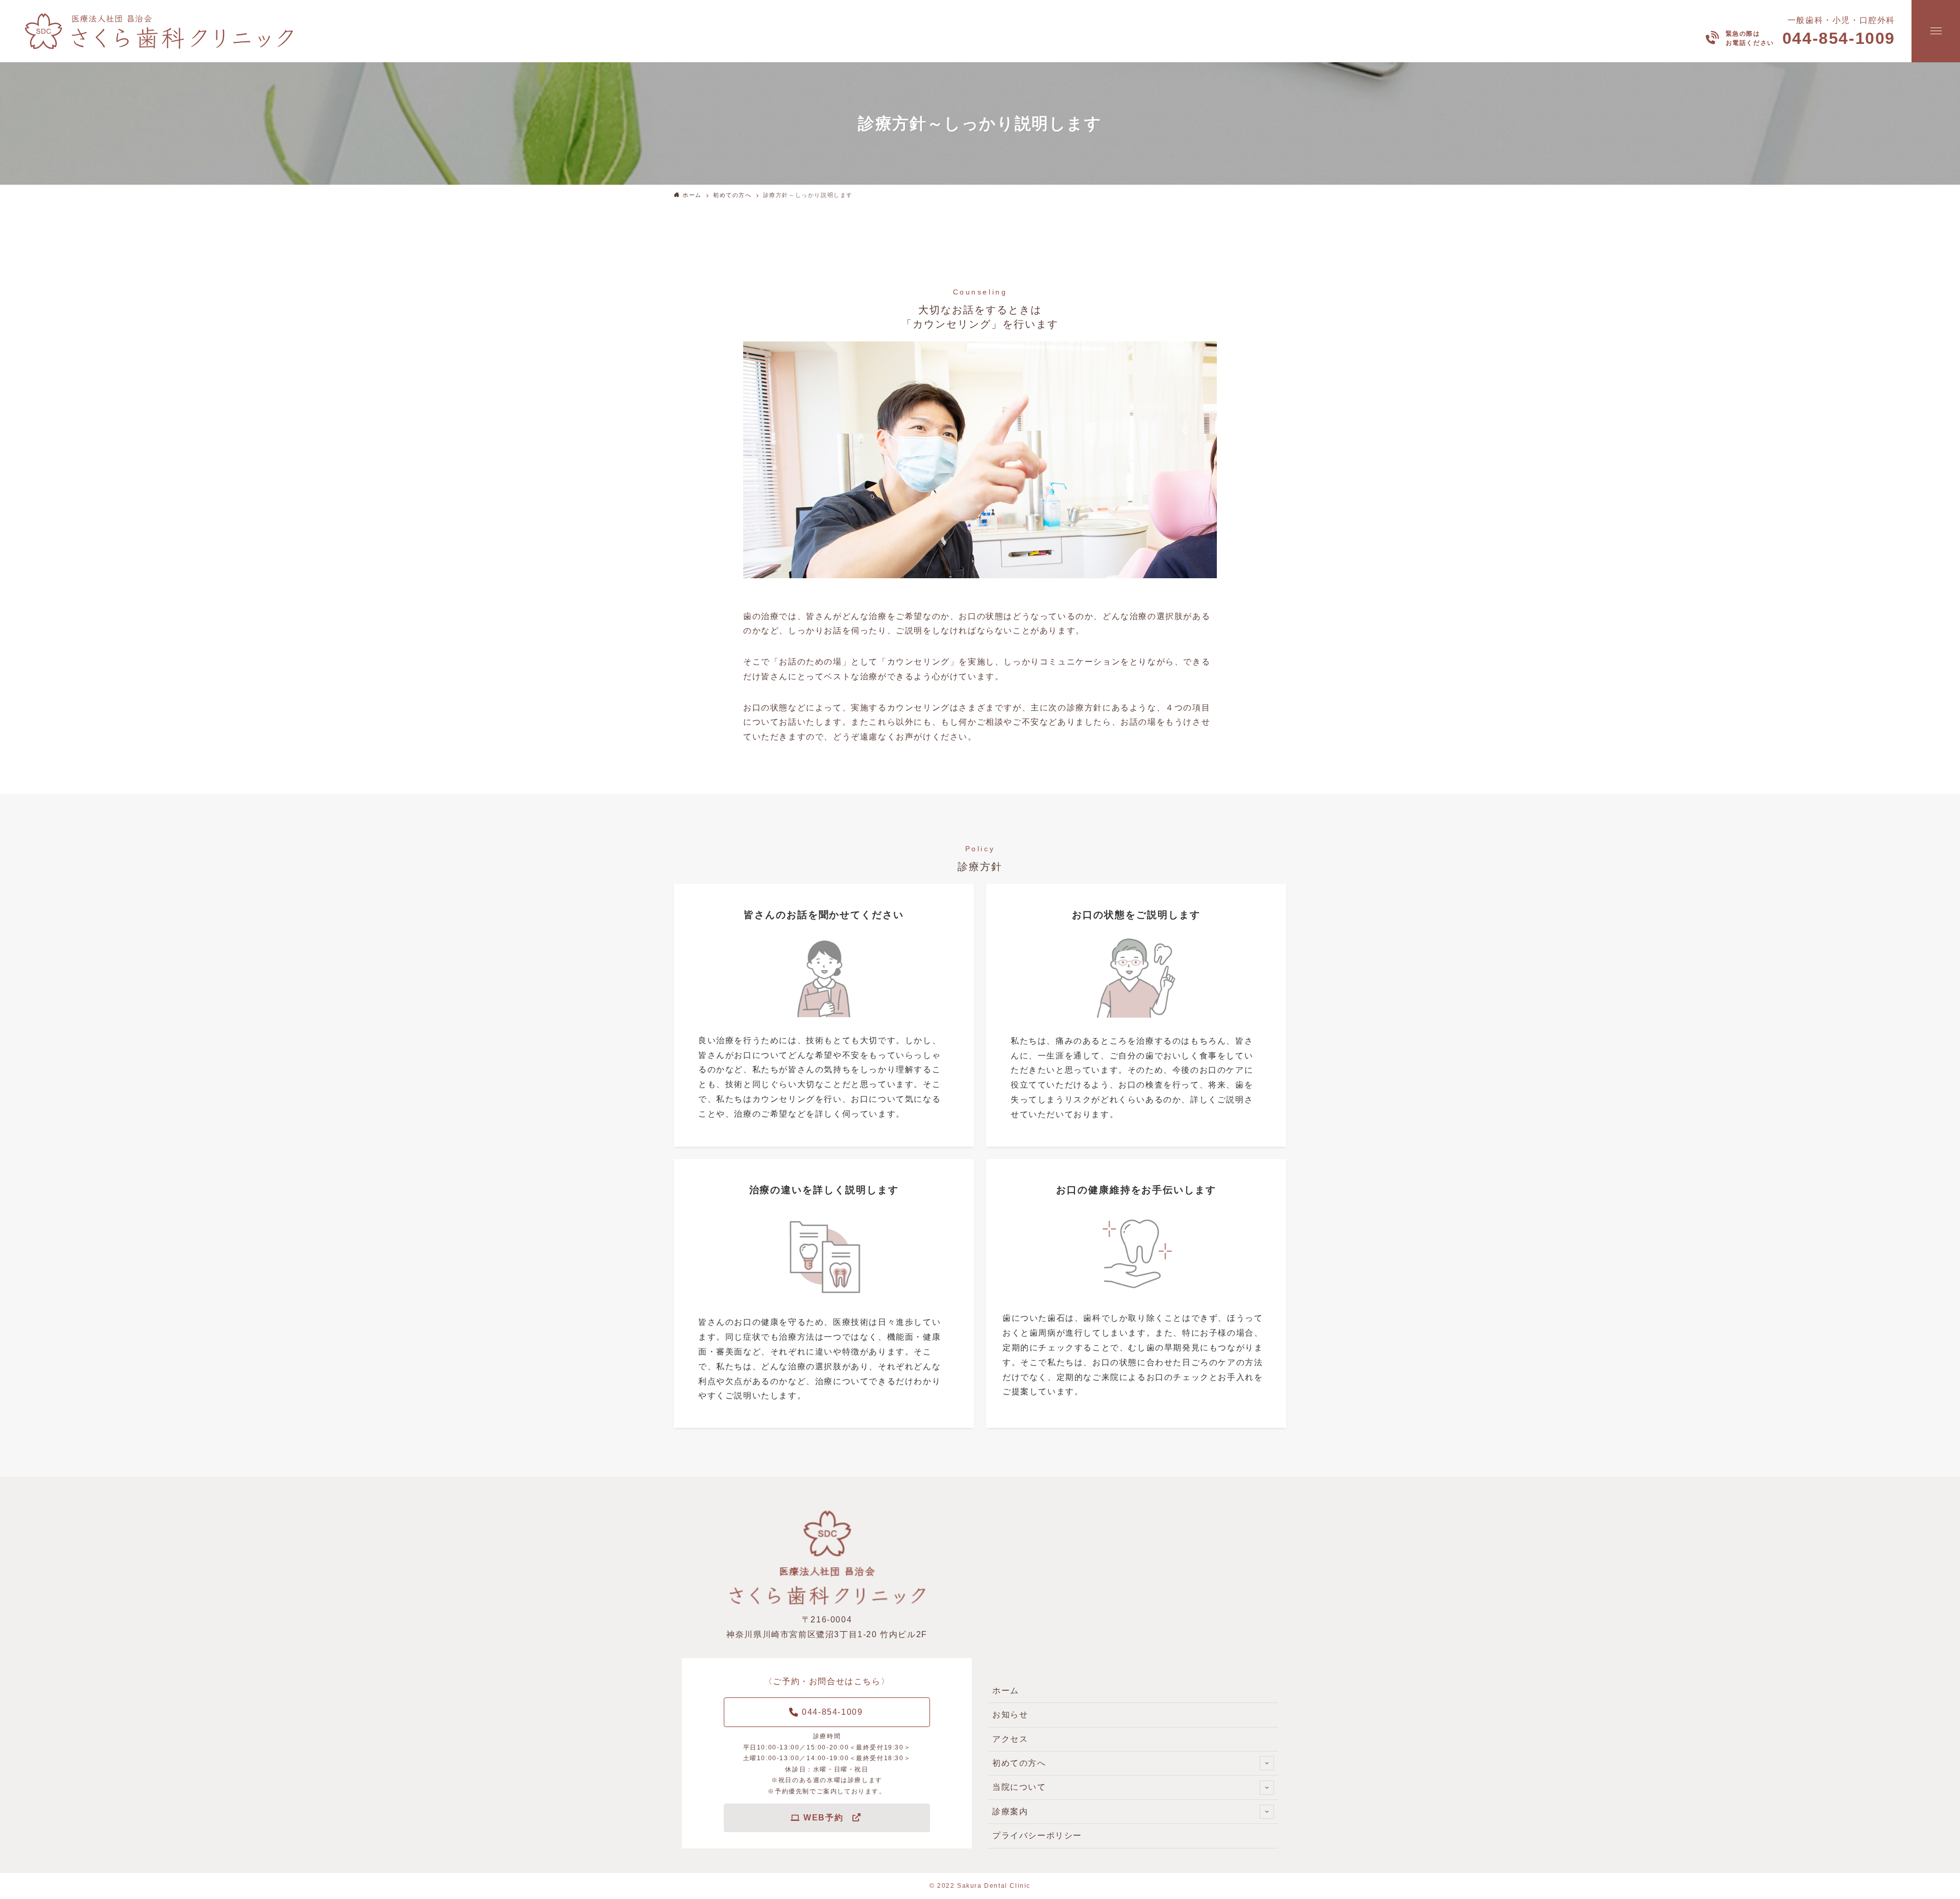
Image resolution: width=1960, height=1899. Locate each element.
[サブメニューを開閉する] (1267, 1763)
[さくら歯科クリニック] (164, 31)
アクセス (1010, 1739)
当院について (1019, 1787)
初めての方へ (1019, 1763)
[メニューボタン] (1936, 31)
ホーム (1006, 1691)
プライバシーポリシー (1037, 1835)
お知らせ (1010, 1715)
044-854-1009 (1839, 38)
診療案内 (1010, 1811)
